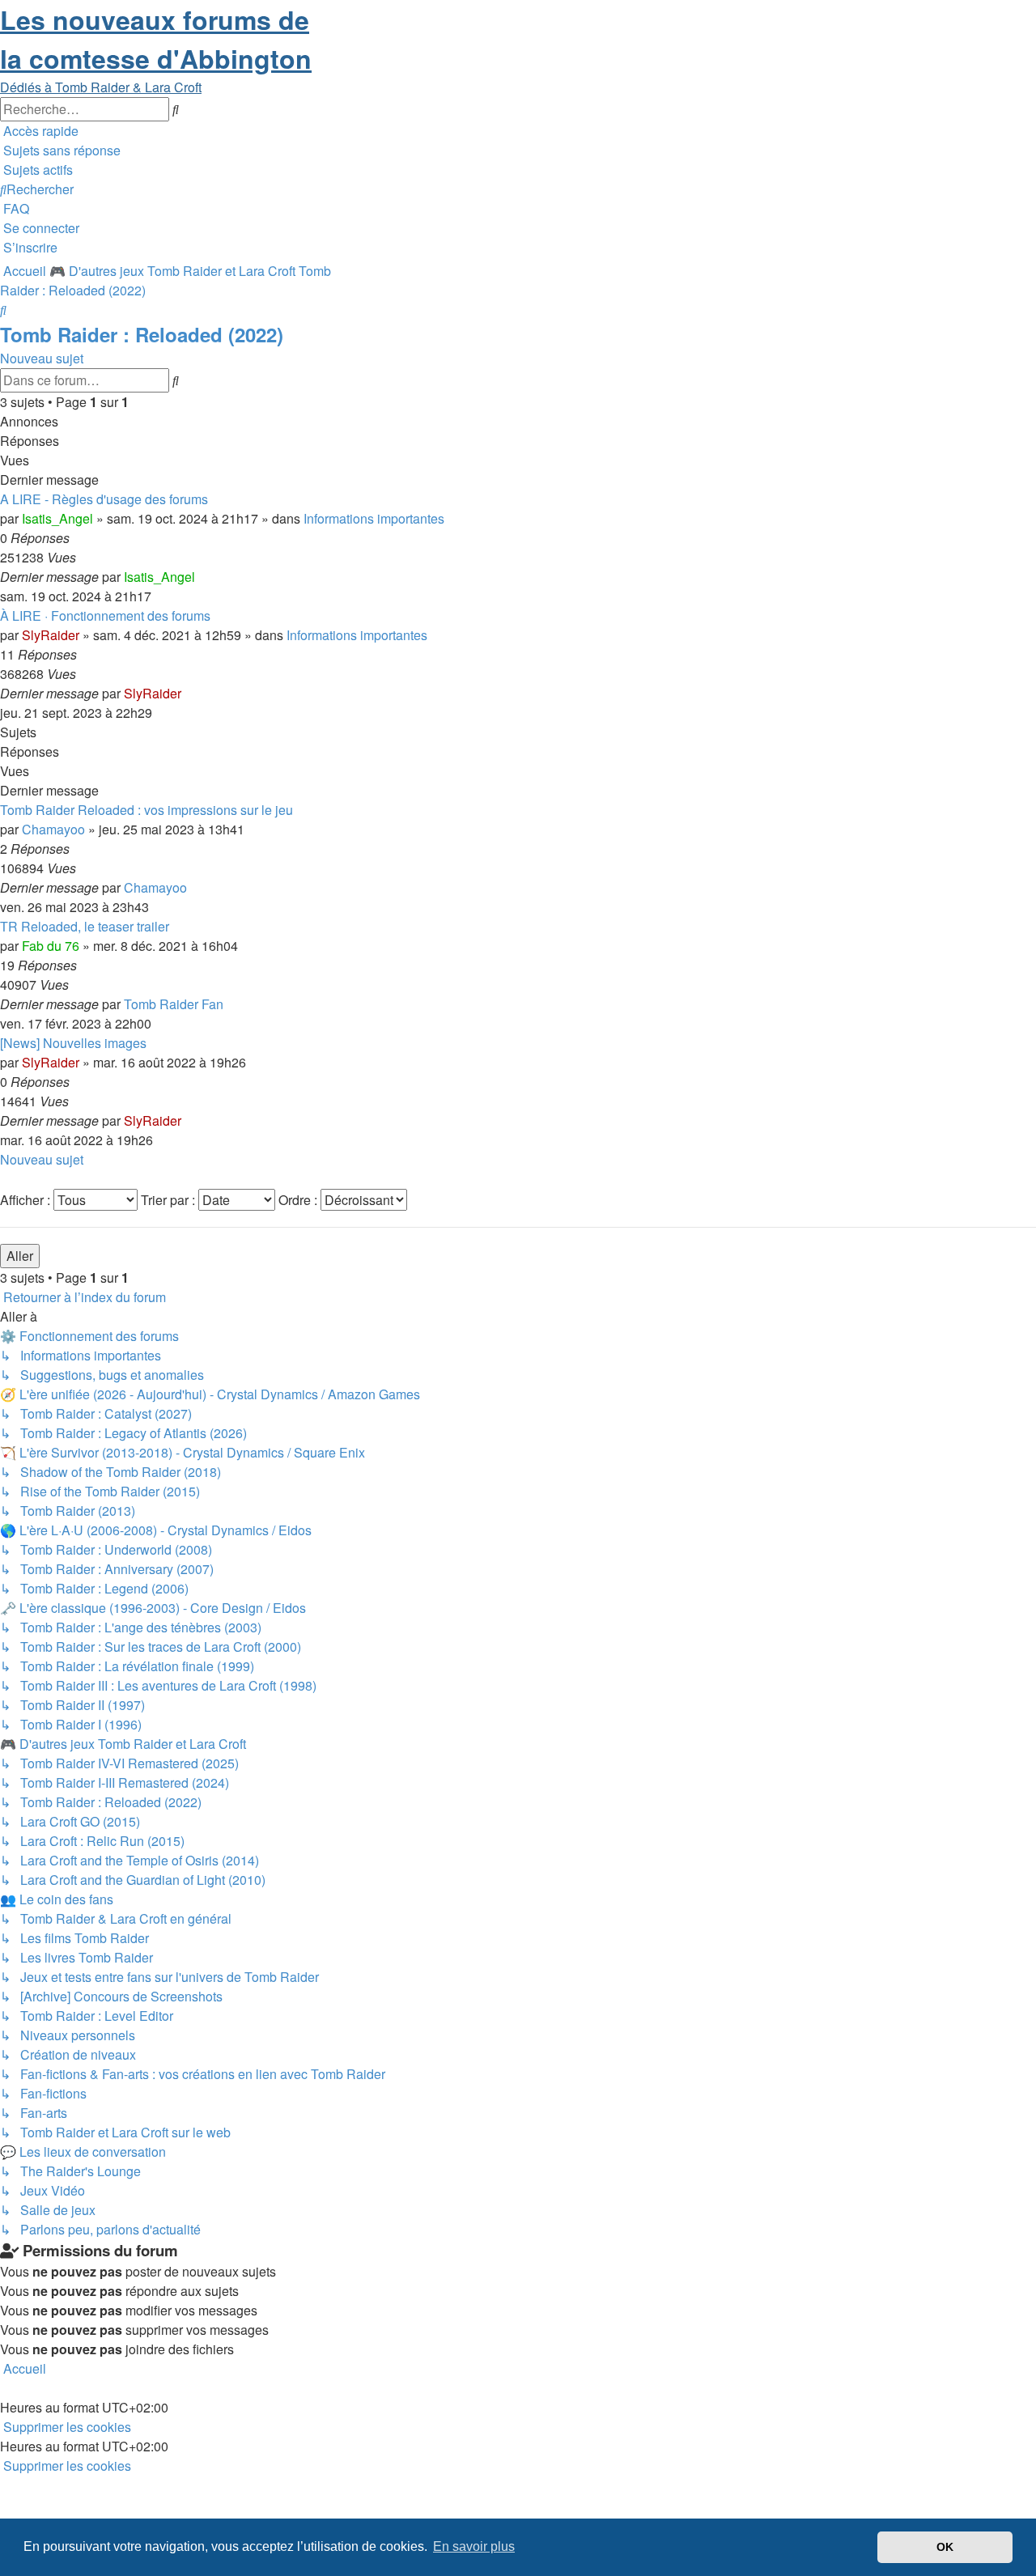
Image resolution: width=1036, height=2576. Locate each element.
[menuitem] (60, 150)
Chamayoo (53, 829)
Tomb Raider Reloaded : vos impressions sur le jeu (146, 810)
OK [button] (945, 2547)
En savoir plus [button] (474, 2546)
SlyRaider (51, 635)
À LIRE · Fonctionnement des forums (105, 615)
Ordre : (299, 1200)
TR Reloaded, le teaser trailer (85, 926)
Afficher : (27, 1200)
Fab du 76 (51, 946)
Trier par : (170, 1200)
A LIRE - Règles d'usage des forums (104, 499)
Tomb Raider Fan (174, 1004)
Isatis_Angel (57, 518)
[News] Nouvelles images (73, 1043)
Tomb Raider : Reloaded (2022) (142, 334)
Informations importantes (374, 518)
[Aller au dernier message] (200, 577)
